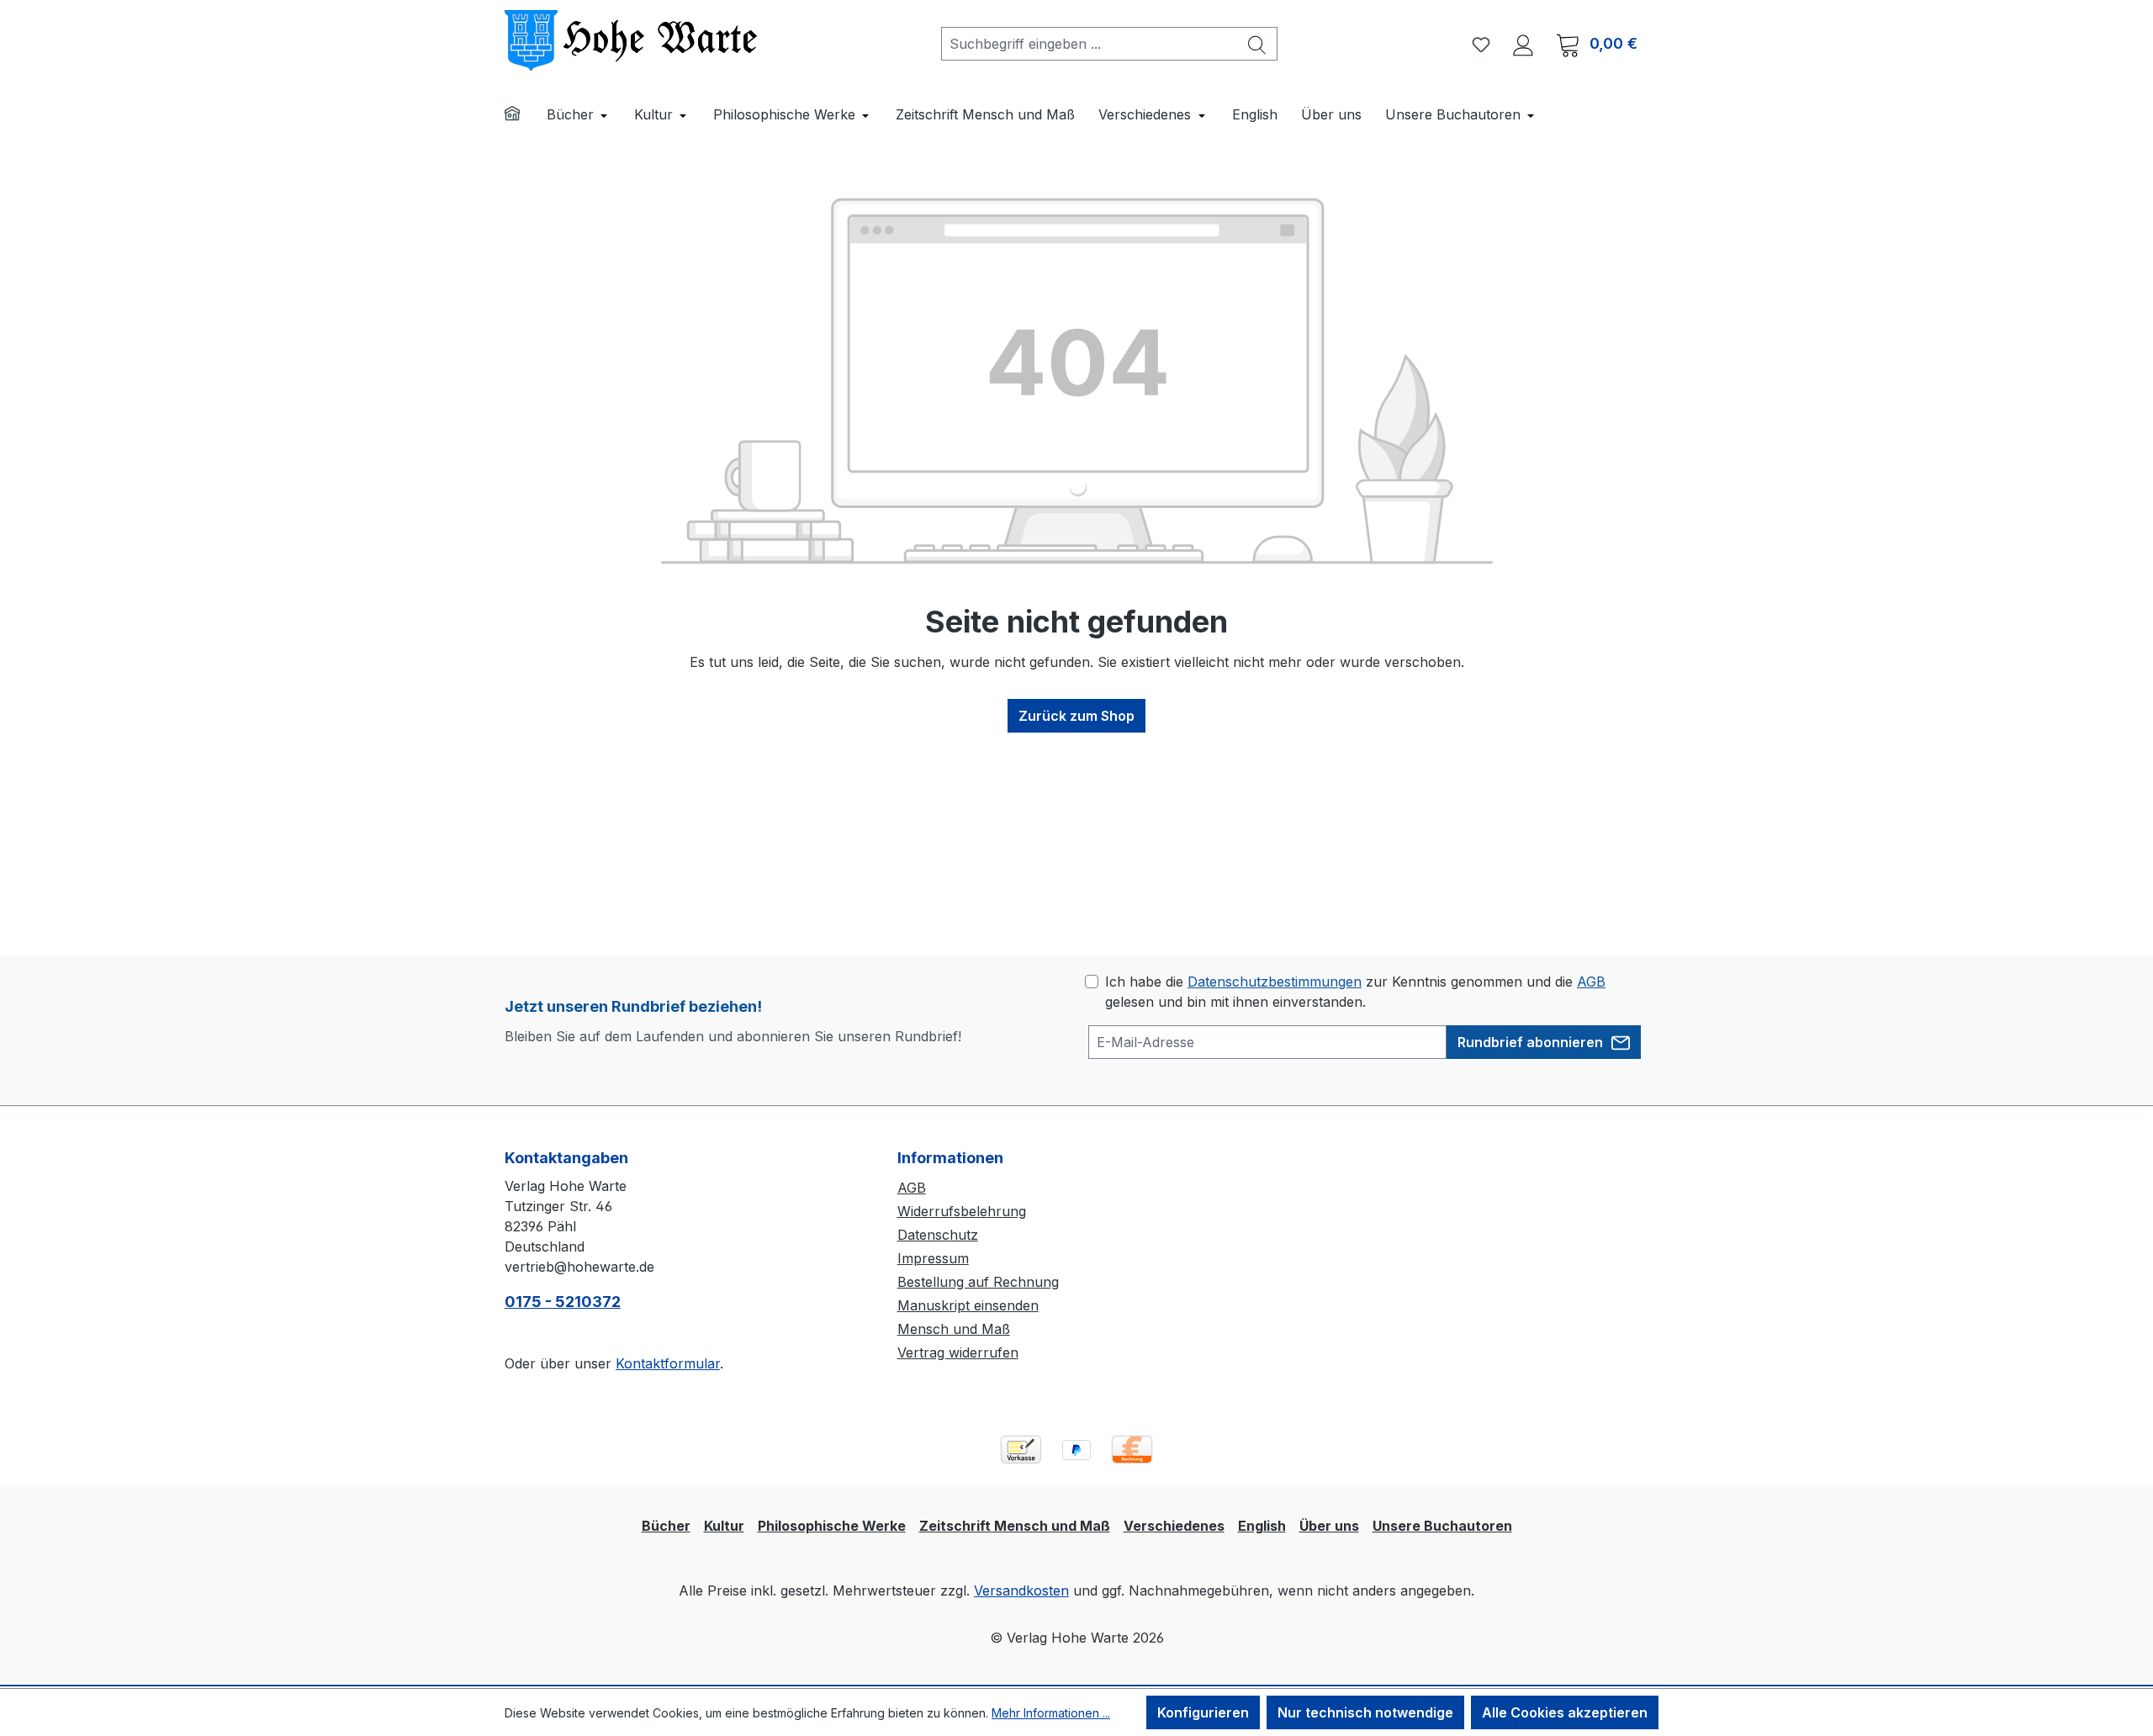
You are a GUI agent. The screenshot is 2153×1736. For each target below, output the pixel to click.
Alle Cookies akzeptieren (1565, 1712)
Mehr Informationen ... (1051, 1713)
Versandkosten (1021, 1590)
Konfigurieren (1203, 1712)
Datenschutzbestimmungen (1275, 982)
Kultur (724, 1526)
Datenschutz (938, 1235)
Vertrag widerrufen (958, 1352)
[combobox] (1090, 44)
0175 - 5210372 (563, 1302)
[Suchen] (1257, 44)
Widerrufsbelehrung (962, 1211)
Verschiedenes (1174, 1526)
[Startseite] (523, 116)
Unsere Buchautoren (1442, 1526)
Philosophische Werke (832, 1526)
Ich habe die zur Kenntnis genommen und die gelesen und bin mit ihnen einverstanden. (1355, 992)
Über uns (1329, 1526)
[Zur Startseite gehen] (631, 40)
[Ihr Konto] (1523, 44)
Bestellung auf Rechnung (978, 1282)
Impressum (933, 1258)
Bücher (666, 1526)
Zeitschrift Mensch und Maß (1015, 1526)
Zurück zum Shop (1076, 716)
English (1262, 1526)
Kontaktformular (668, 1363)
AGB (1591, 982)
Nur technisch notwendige (1365, 1712)
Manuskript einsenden (968, 1305)
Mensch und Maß (954, 1329)
